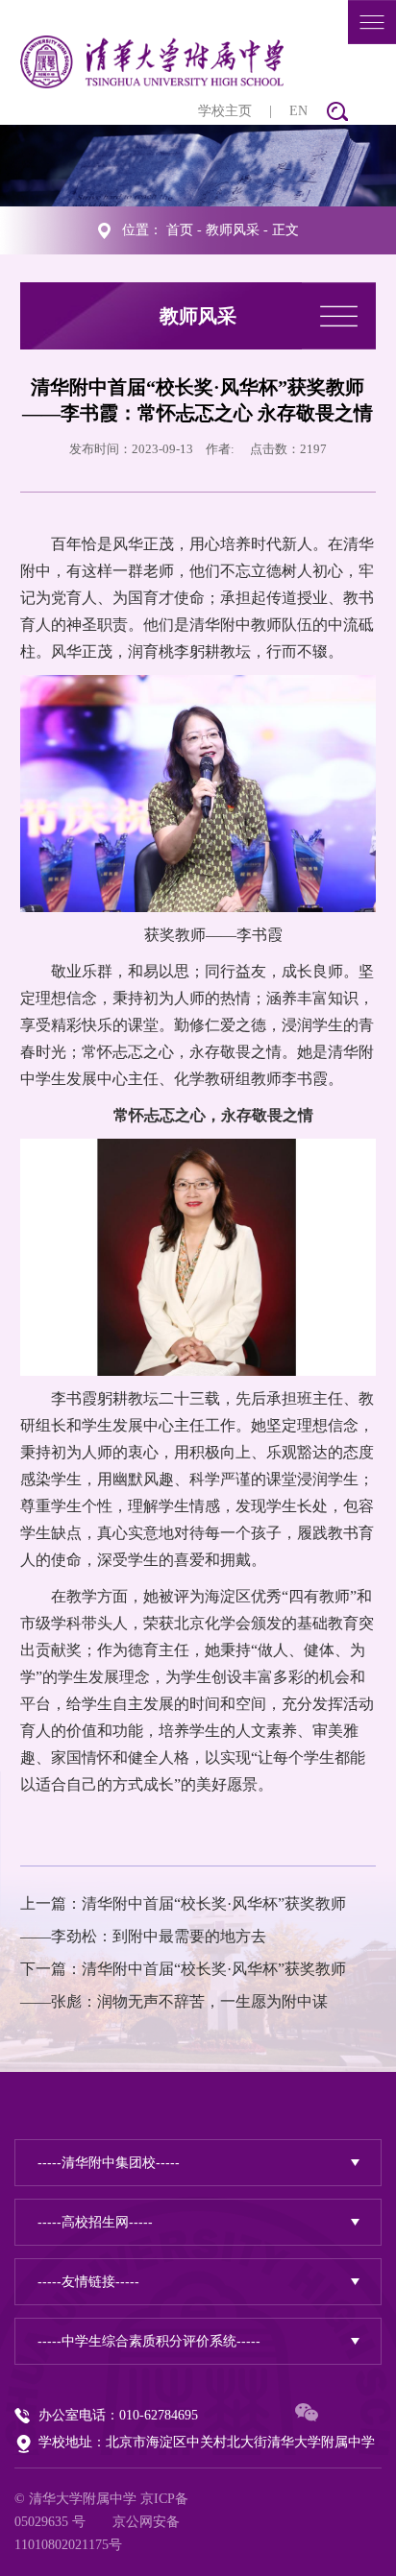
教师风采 (233, 230)
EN (298, 111)
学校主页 (225, 111)
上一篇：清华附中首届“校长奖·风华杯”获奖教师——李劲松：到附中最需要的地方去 (183, 1920)
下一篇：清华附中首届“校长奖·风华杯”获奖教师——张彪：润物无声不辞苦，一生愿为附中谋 (183, 1985)
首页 (180, 230)
